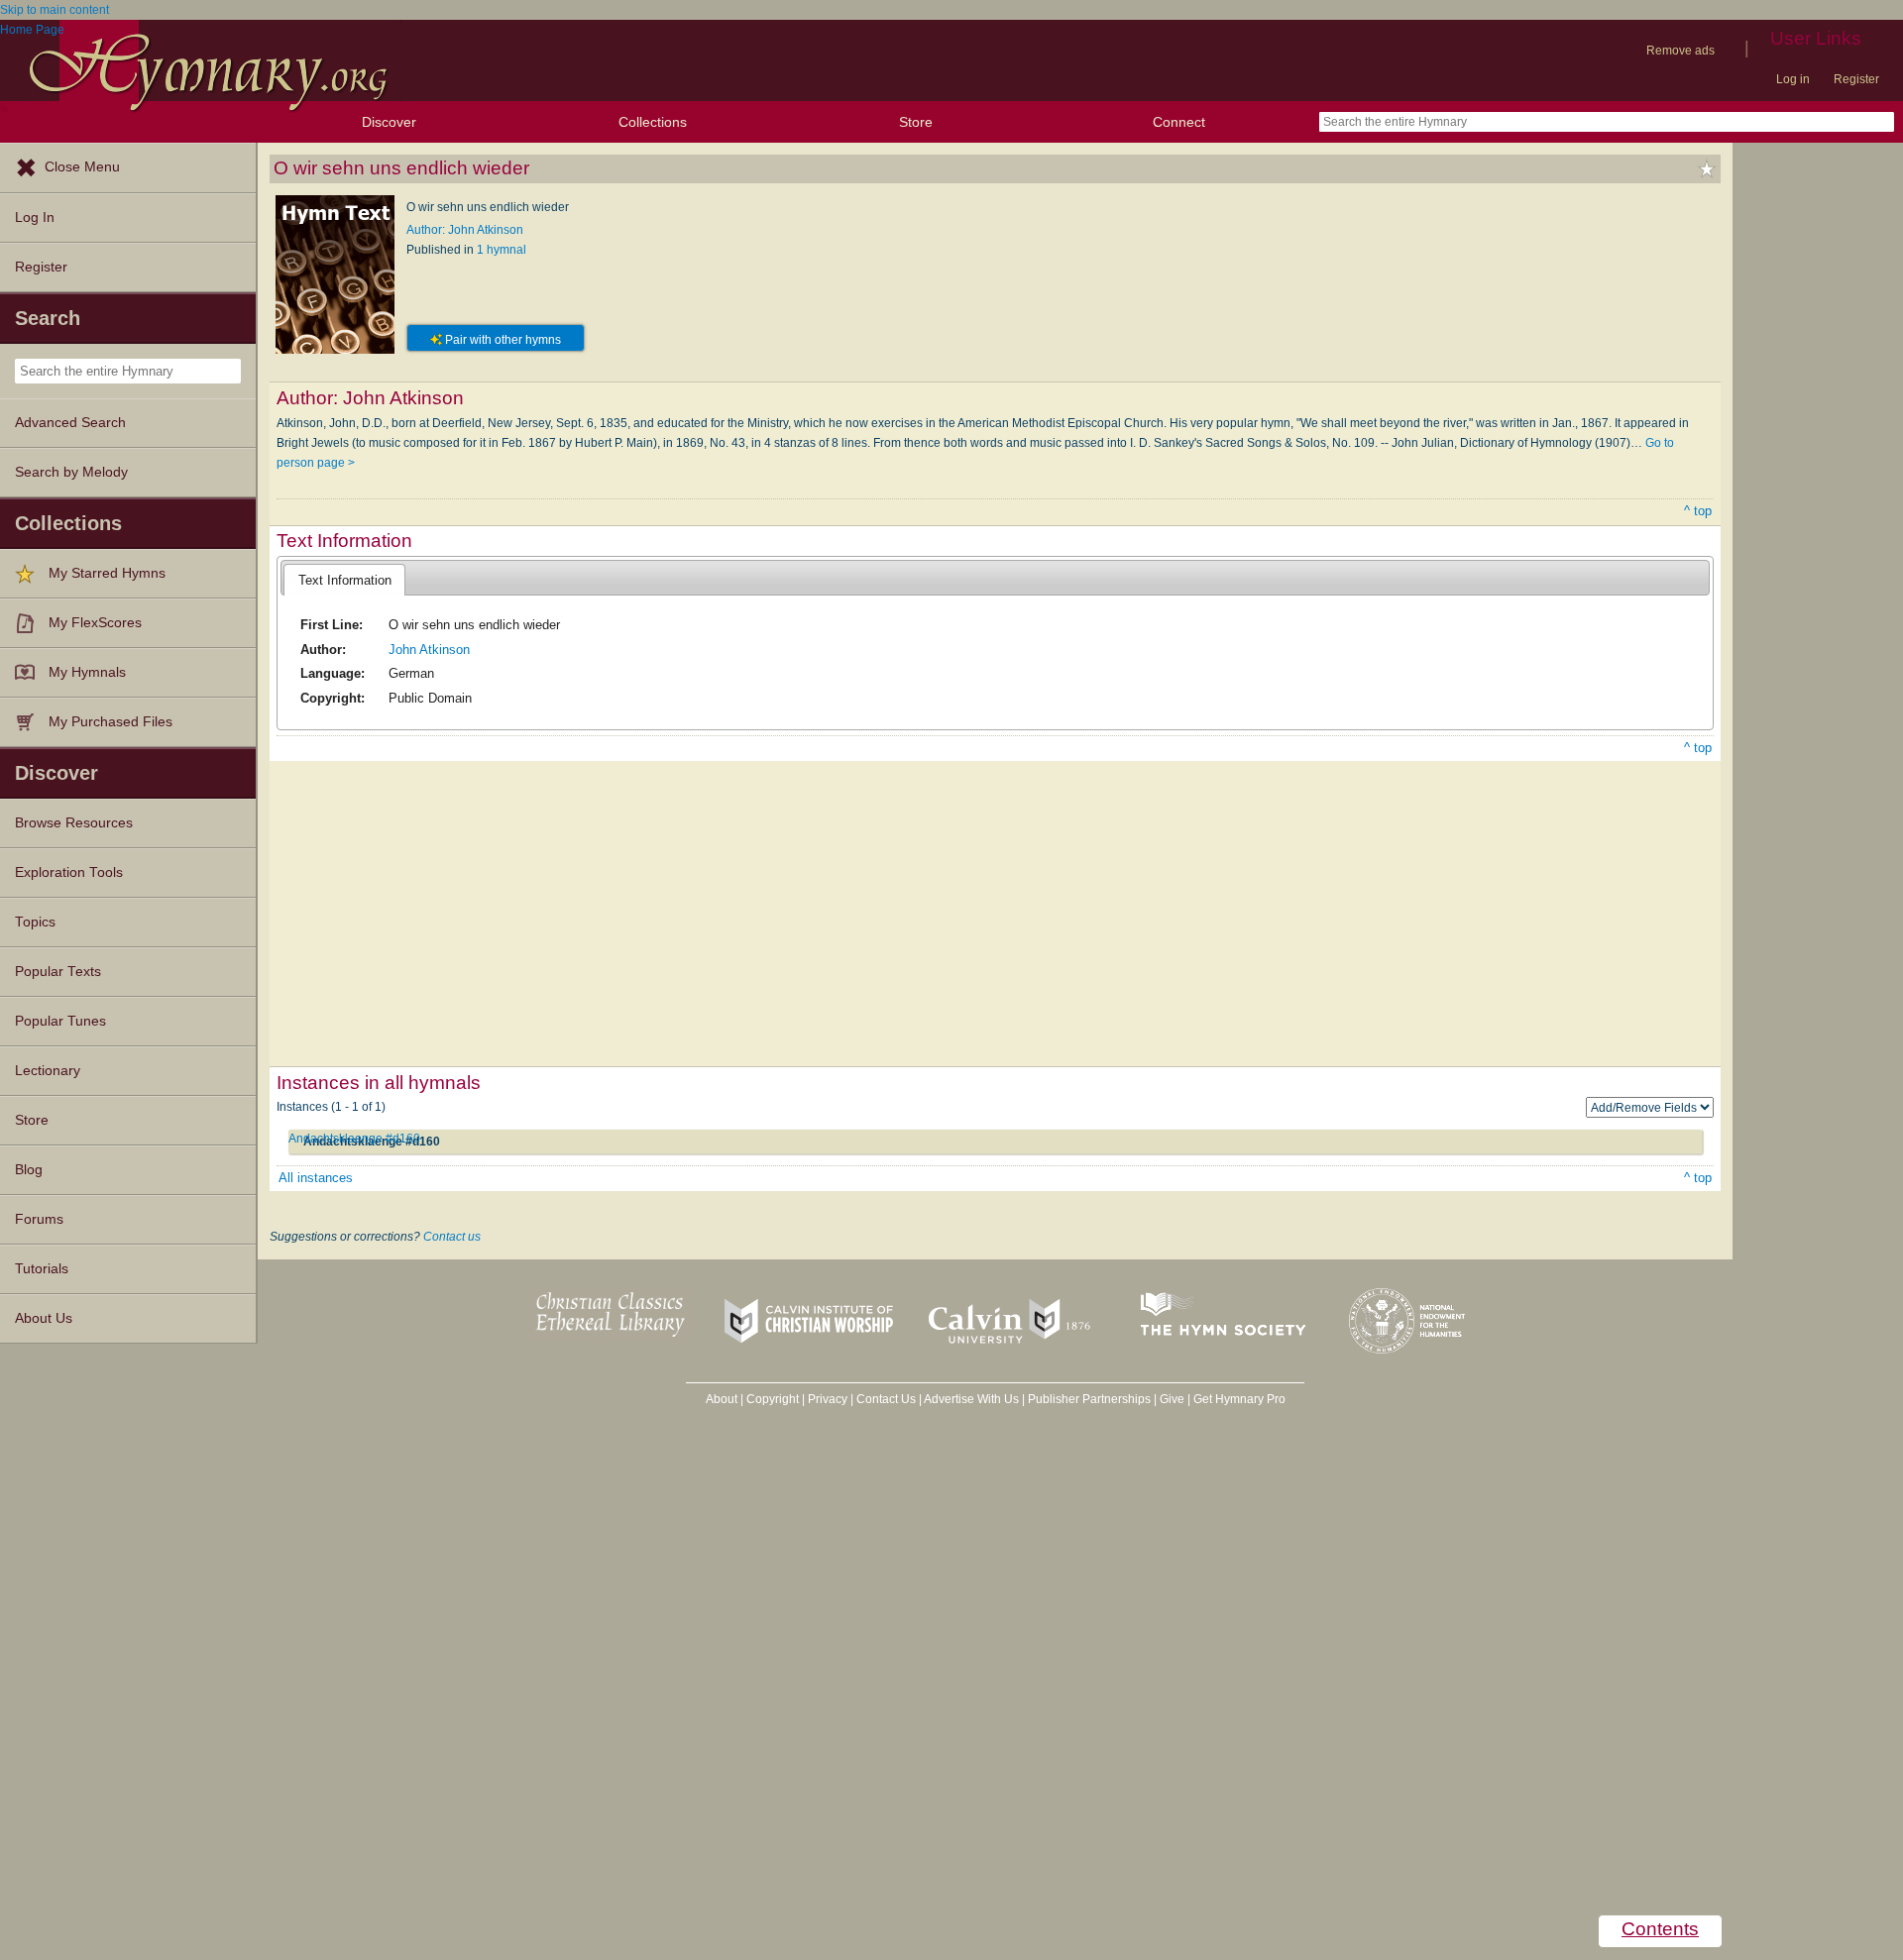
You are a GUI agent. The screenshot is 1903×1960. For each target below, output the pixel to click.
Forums (39, 1219)
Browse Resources (74, 823)
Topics (35, 922)
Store (916, 122)
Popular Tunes (60, 1021)
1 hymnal (502, 250)
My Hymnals (87, 672)
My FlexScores (95, 623)
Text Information (345, 580)
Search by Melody (71, 472)
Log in (1793, 79)
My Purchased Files (111, 722)
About (722, 1399)
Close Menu (82, 167)
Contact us (452, 1237)
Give (1172, 1399)
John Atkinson (429, 650)
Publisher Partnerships (1089, 1399)
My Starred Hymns (107, 573)
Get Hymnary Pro (1239, 1399)
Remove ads (1680, 51)
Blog (29, 1170)
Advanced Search (70, 423)
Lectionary (48, 1071)
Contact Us (886, 1399)
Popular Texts (58, 972)
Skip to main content (55, 10)
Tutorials (42, 1269)
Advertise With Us (971, 1399)
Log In (35, 218)
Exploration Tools (69, 872)
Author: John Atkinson (465, 230)
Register (1856, 79)
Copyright (773, 1399)
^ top (1698, 511)
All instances (316, 1178)
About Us (44, 1318)
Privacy (828, 1399)
